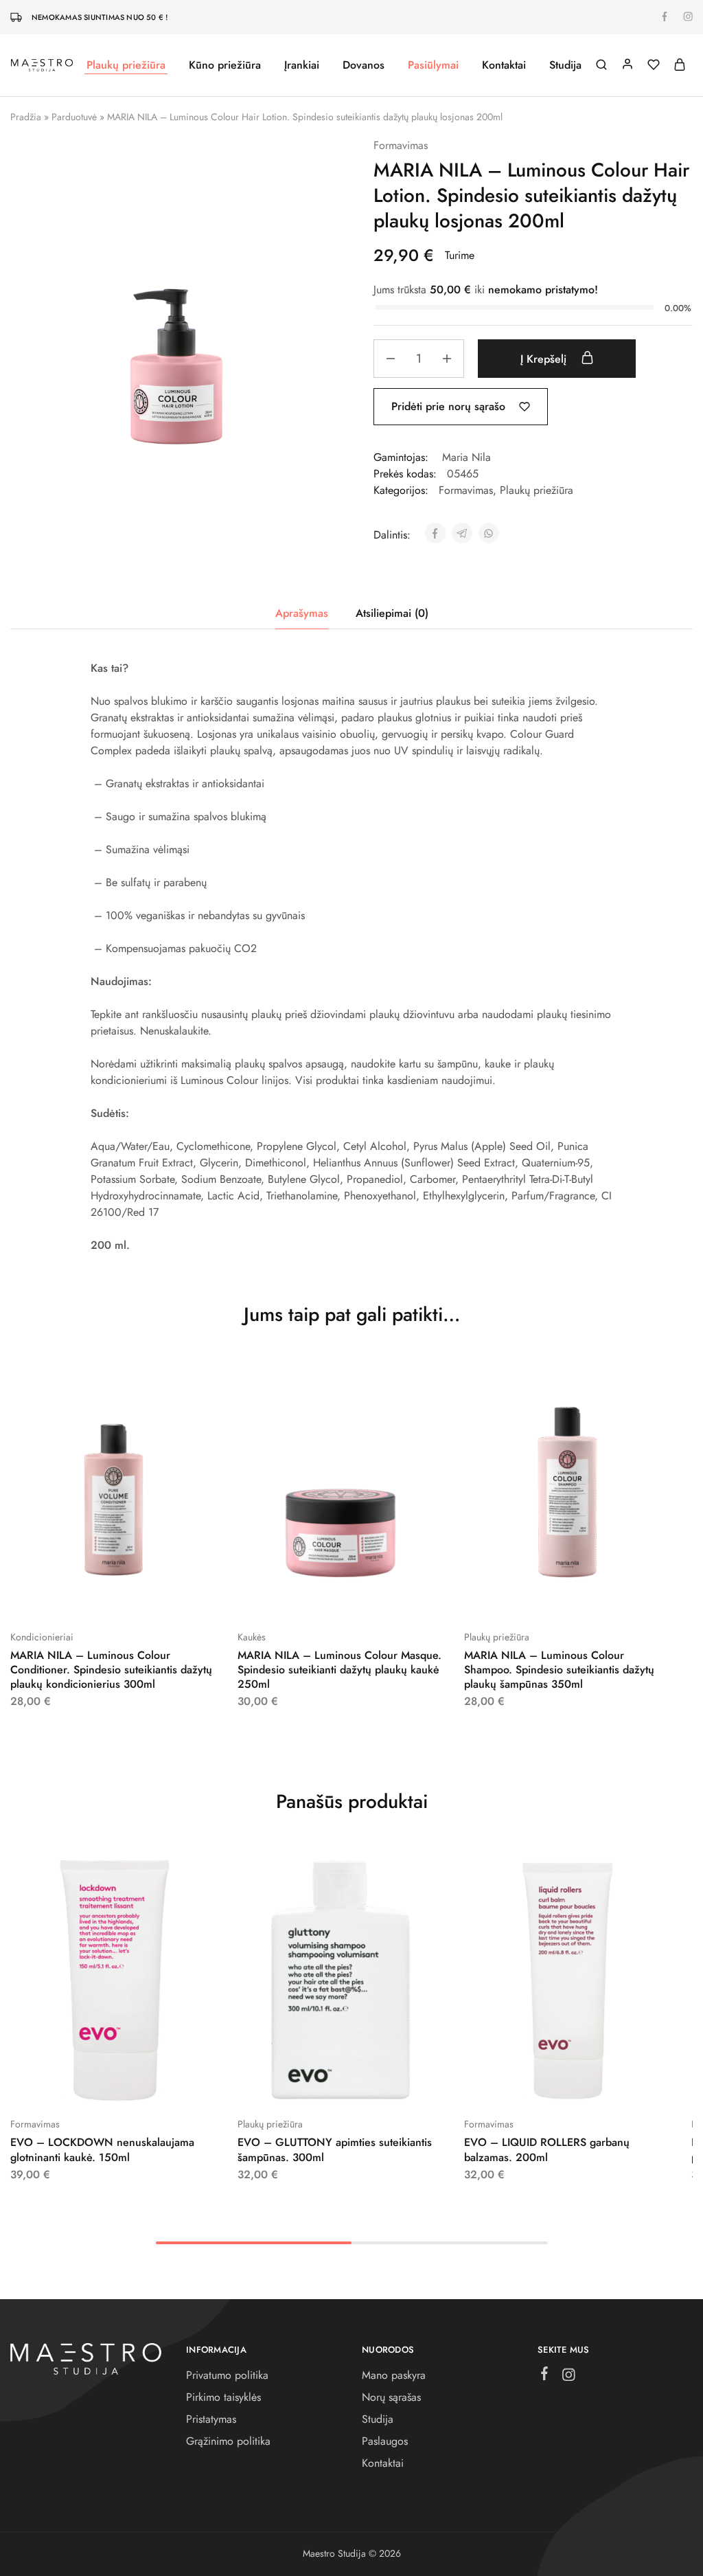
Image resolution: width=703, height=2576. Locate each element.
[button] (79, 1596)
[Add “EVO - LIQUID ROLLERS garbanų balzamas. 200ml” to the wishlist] (602, 2083)
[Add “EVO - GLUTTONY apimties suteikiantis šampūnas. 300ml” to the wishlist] (375, 2083)
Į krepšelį (545, 359)
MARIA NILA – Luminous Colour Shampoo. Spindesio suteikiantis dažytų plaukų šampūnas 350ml (559, 1670)
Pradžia (26, 117)
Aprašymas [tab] (302, 613)
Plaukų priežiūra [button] (126, 65)
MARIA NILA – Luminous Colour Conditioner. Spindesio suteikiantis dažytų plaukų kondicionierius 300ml (111, 1670)
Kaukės (252, 1637)
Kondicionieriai (42, 1637)
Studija (565, 65)
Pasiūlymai (433, 65)
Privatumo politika (227, 2375)
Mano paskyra (394, 2375)
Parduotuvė (74, 117)
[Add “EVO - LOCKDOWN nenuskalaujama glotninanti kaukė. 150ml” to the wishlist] (148, 2083)
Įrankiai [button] (302, 65)
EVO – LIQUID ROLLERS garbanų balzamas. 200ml (547, 2149)
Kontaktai (504, 65)
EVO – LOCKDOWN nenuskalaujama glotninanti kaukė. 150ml (102, 2149)
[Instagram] (569, 2377)
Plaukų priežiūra (537, 490)
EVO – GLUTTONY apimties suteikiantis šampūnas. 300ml (335, 2149)
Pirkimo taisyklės (223, 2397)
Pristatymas (211, 2419)
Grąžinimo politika (228, 2441)
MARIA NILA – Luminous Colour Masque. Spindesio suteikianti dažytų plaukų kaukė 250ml (339, 1670)
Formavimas (401, 145)
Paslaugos (385, 2441)
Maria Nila (466, 457)
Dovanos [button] (364, 65)
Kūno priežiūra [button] (225, 65)
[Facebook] (545, 2376)
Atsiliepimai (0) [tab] (392, 613)
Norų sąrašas (391, 2397)
